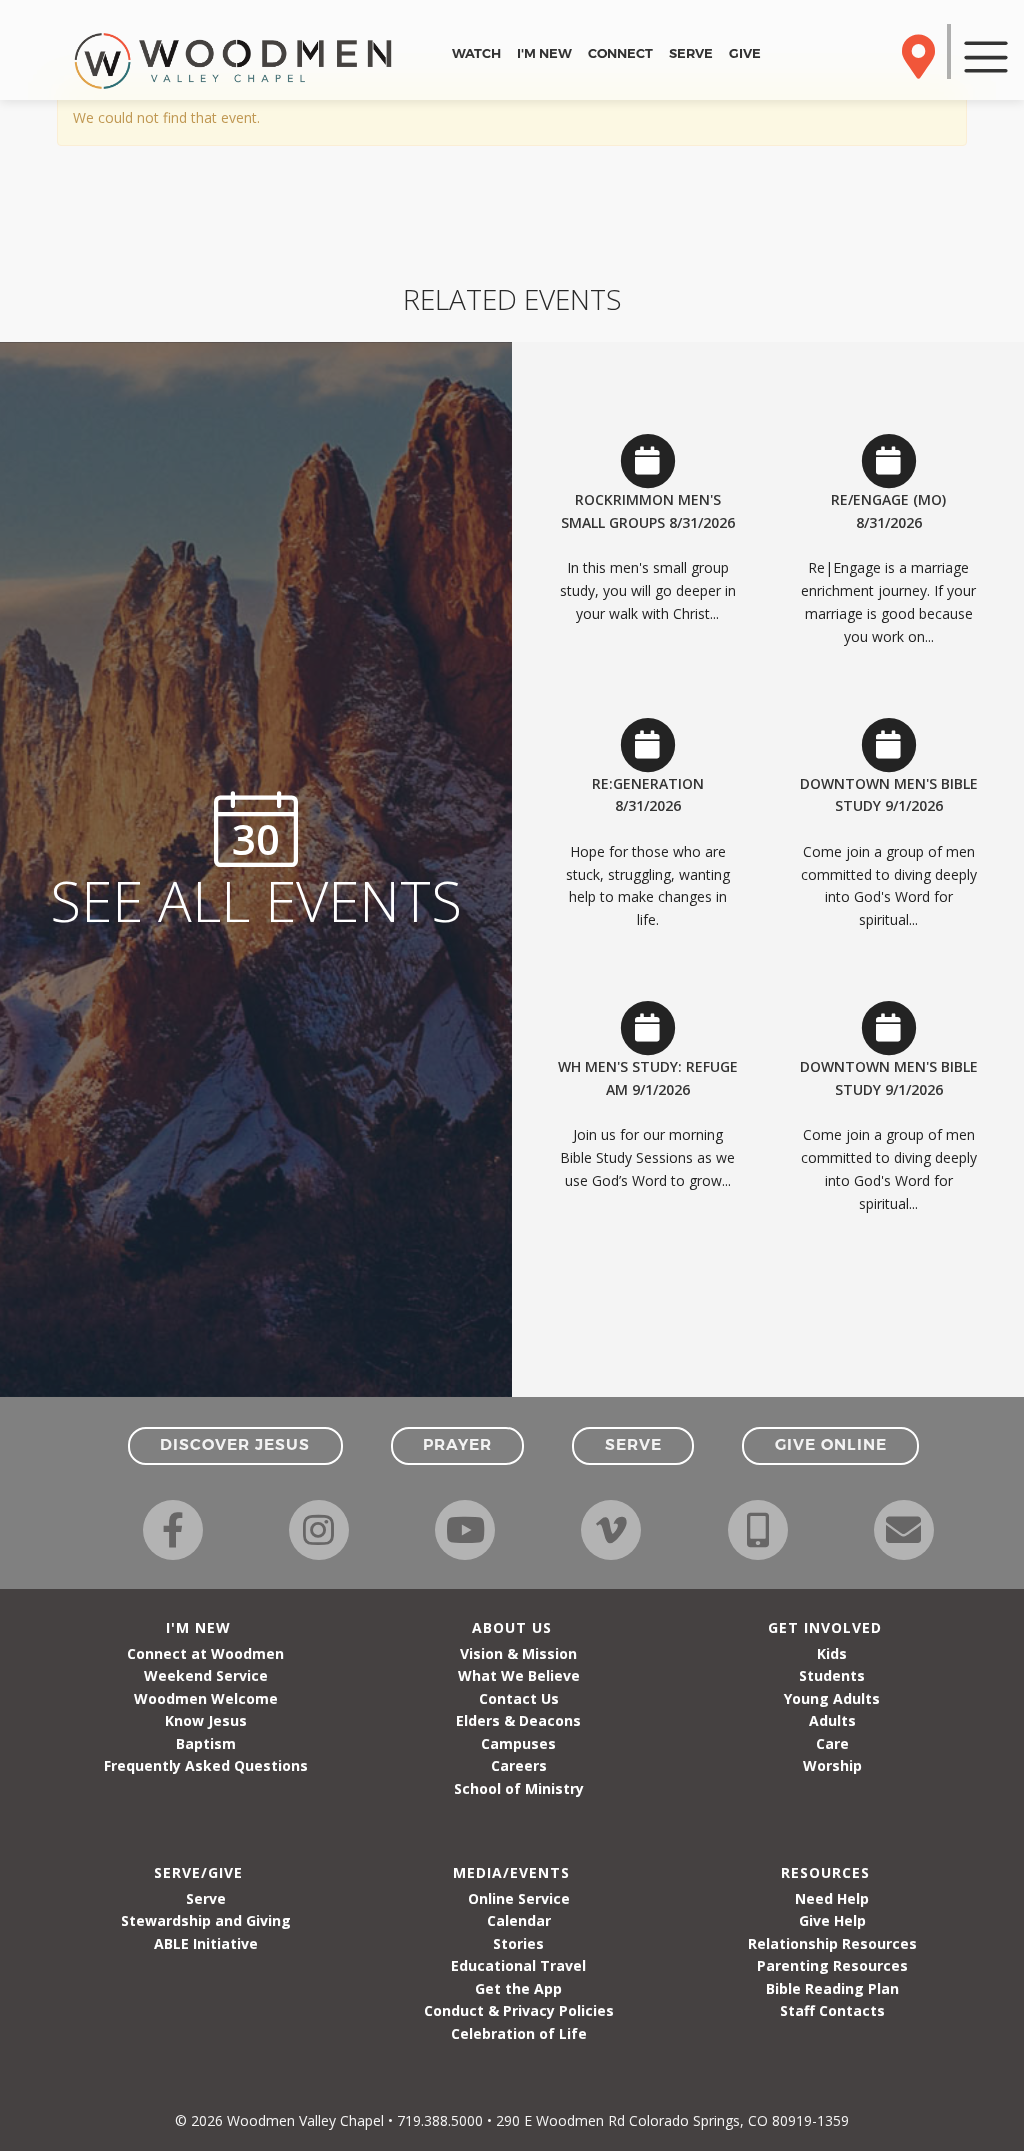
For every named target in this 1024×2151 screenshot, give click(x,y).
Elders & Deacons (518, 1720)
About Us (512, 1627)
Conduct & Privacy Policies (519, 2010)
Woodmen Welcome (206, 1698)
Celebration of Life (519, 2033)
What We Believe (519, 1675)
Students (832, 1675)
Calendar (519, 1920)
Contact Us (519, 1698)
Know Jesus (206, 1720)
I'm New (198, 1627)
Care (832, 1743)
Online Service (519, 1898)
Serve (206, 1898)
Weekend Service (206, 1675)
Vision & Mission (518, 1653)
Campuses (518, 1743)
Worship (832, 1765)
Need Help (832, 1898)
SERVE (691, 53)
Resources (825, 1872)
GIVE (745, 53)
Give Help (832, 1920)
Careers (519, 1765)
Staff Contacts (832, 2010)
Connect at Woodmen (205, 1653)
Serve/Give (198, 1872)
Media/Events (511, 1872)
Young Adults (832, 1698)
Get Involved (825, 1627)
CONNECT (620, 53)
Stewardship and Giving (206, 1920)
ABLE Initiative (206, 1943)
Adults (832, 1720)
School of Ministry (519, 1788)
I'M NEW (544, 53)
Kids (832, 1653)
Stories (518, 1943)
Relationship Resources (832, 1943)
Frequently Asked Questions (206, 1765)
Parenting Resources (832, 1965)
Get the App (518, 1988)
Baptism (206, 1743)
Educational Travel (518, 1965)
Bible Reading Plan (832, 1988)
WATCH (476, 53)
